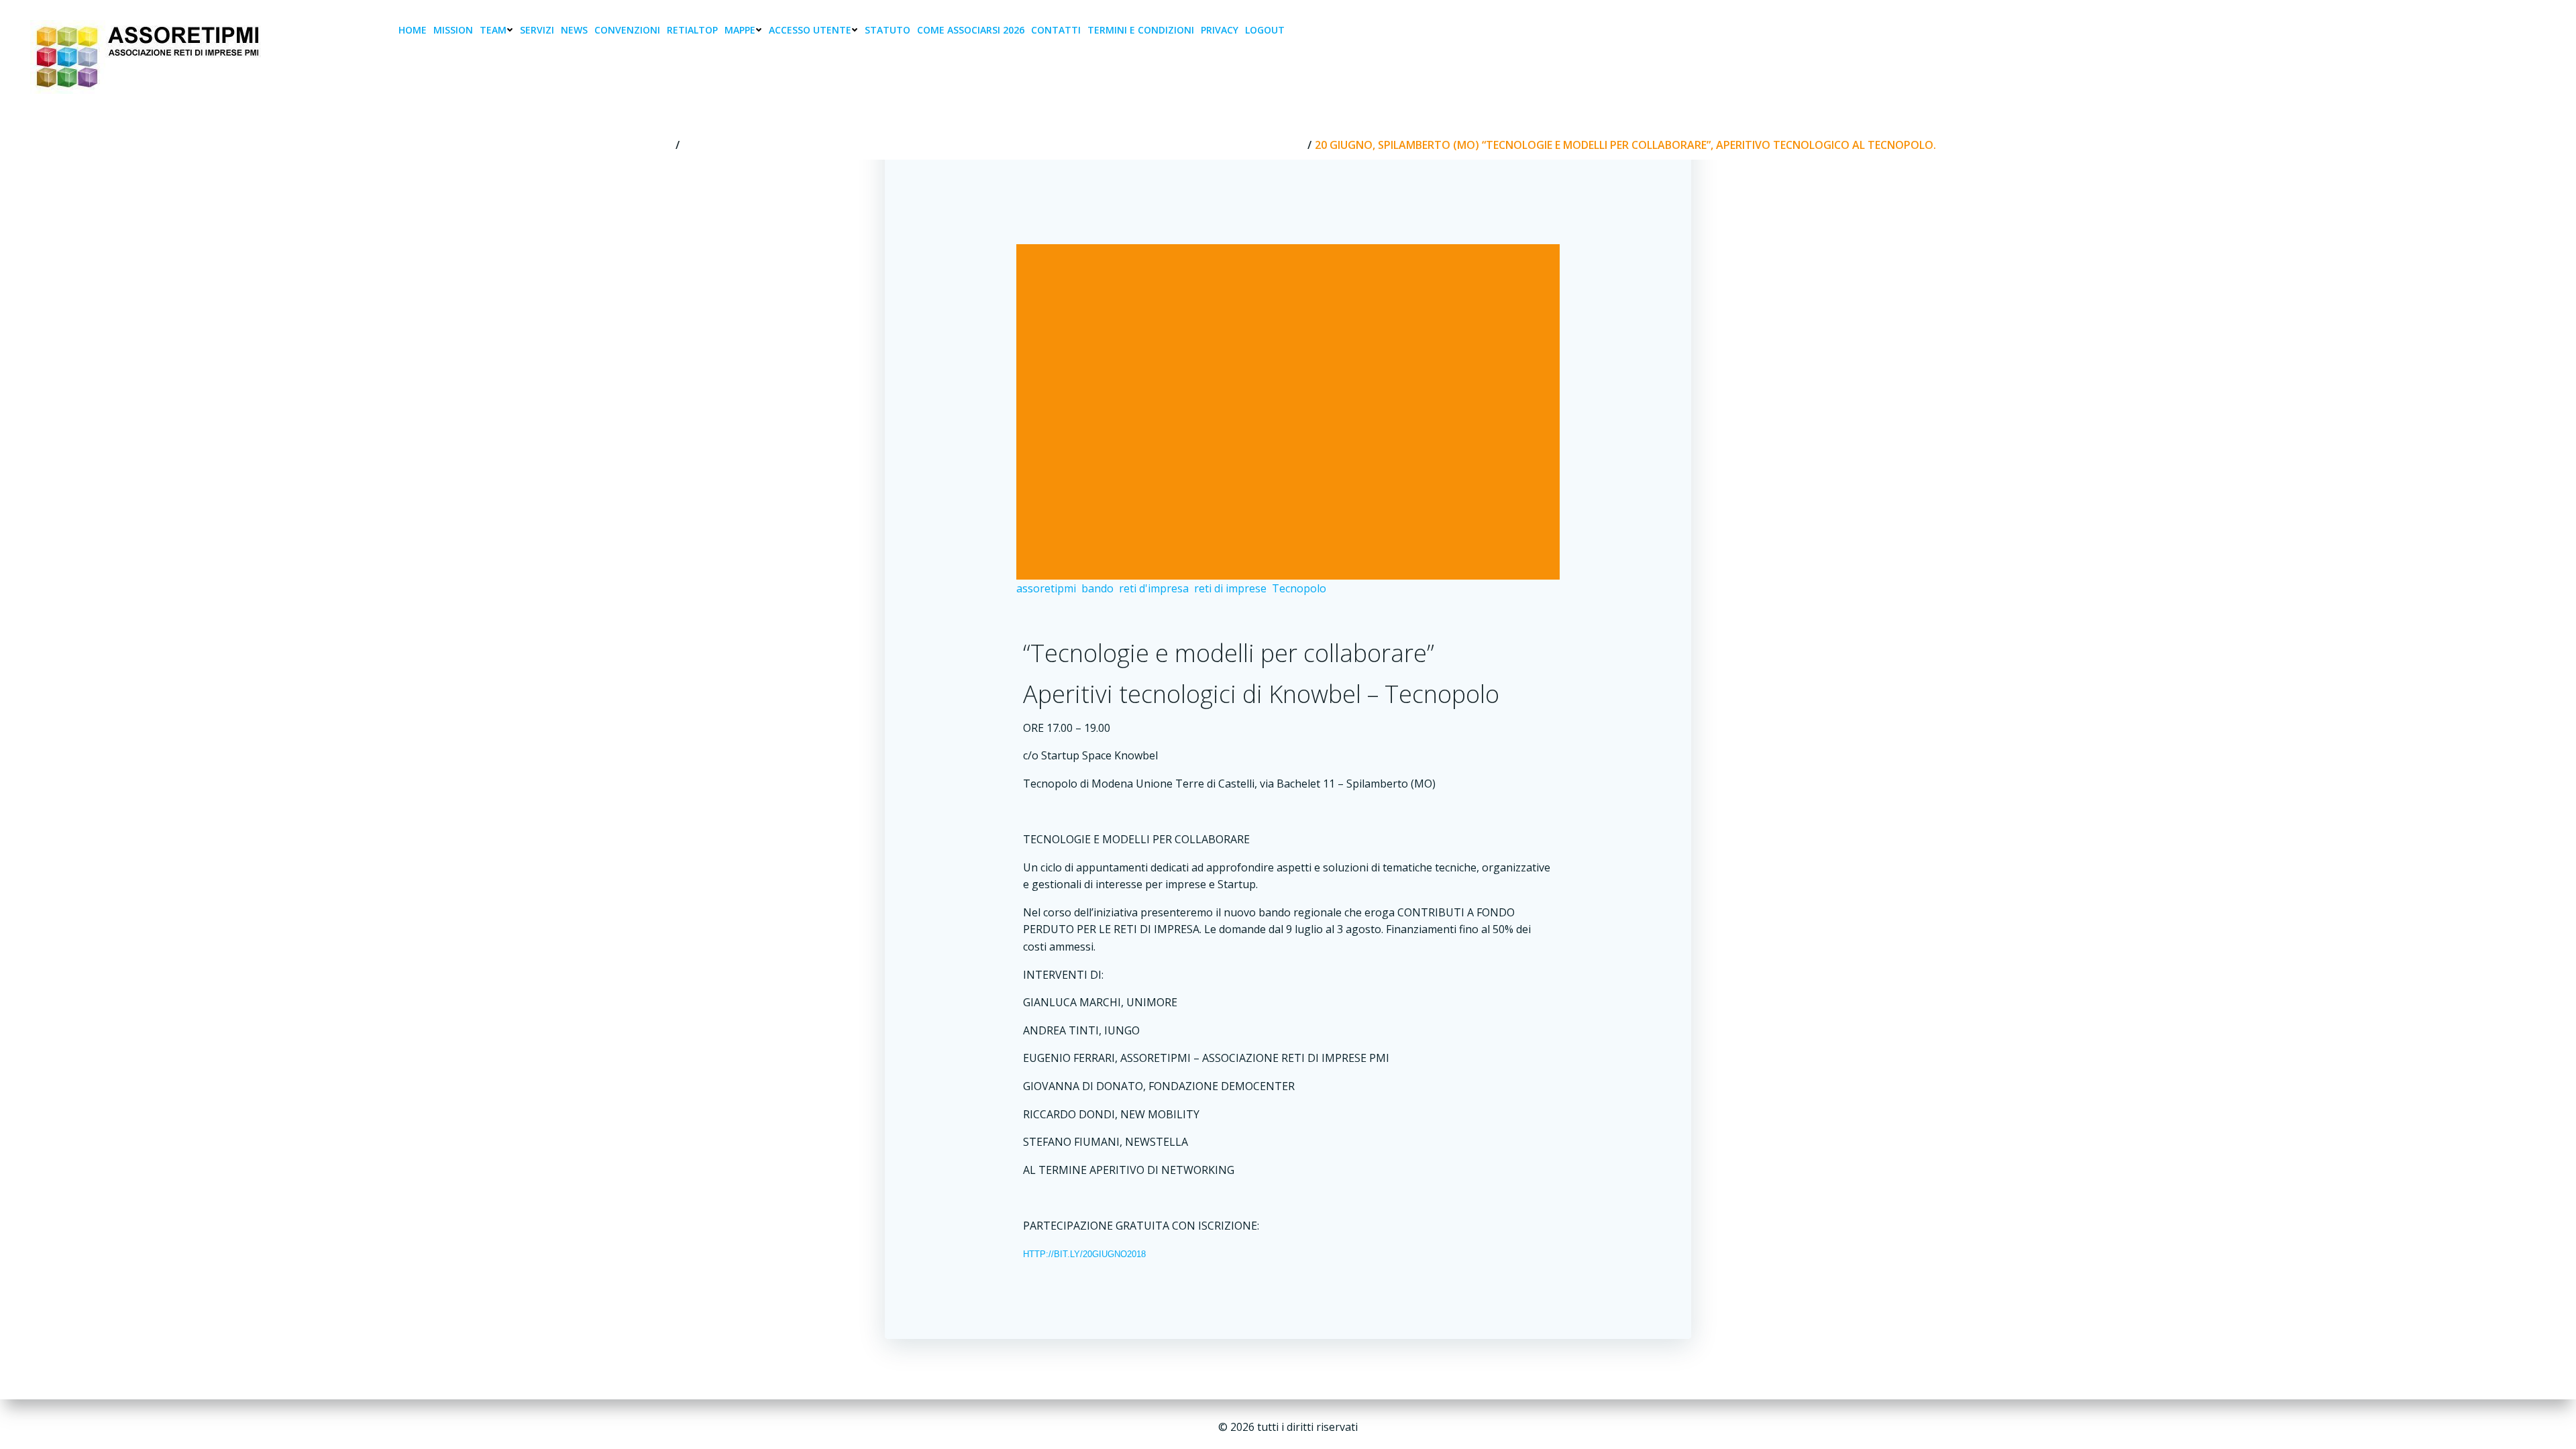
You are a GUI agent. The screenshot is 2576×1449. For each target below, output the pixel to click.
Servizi (537, 30)
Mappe (740, 30)
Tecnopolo (1299, 588)
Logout (1265, 30)
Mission (453, 30)
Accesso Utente (810, 30)
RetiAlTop (692, 30)
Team (493, 30)
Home (413, 30)
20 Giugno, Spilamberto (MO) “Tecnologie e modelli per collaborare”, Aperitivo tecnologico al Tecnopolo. (994, 145)
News (574, 30)
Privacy (1220, 30)
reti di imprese (1230, 588)
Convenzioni (627, 30)
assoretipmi (1046, 588)
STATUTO (888, 30)
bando (1097, 588)
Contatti (1056, 30)
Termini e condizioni (1141, 30)
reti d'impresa (1154, 588)
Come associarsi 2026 (971, 30)
